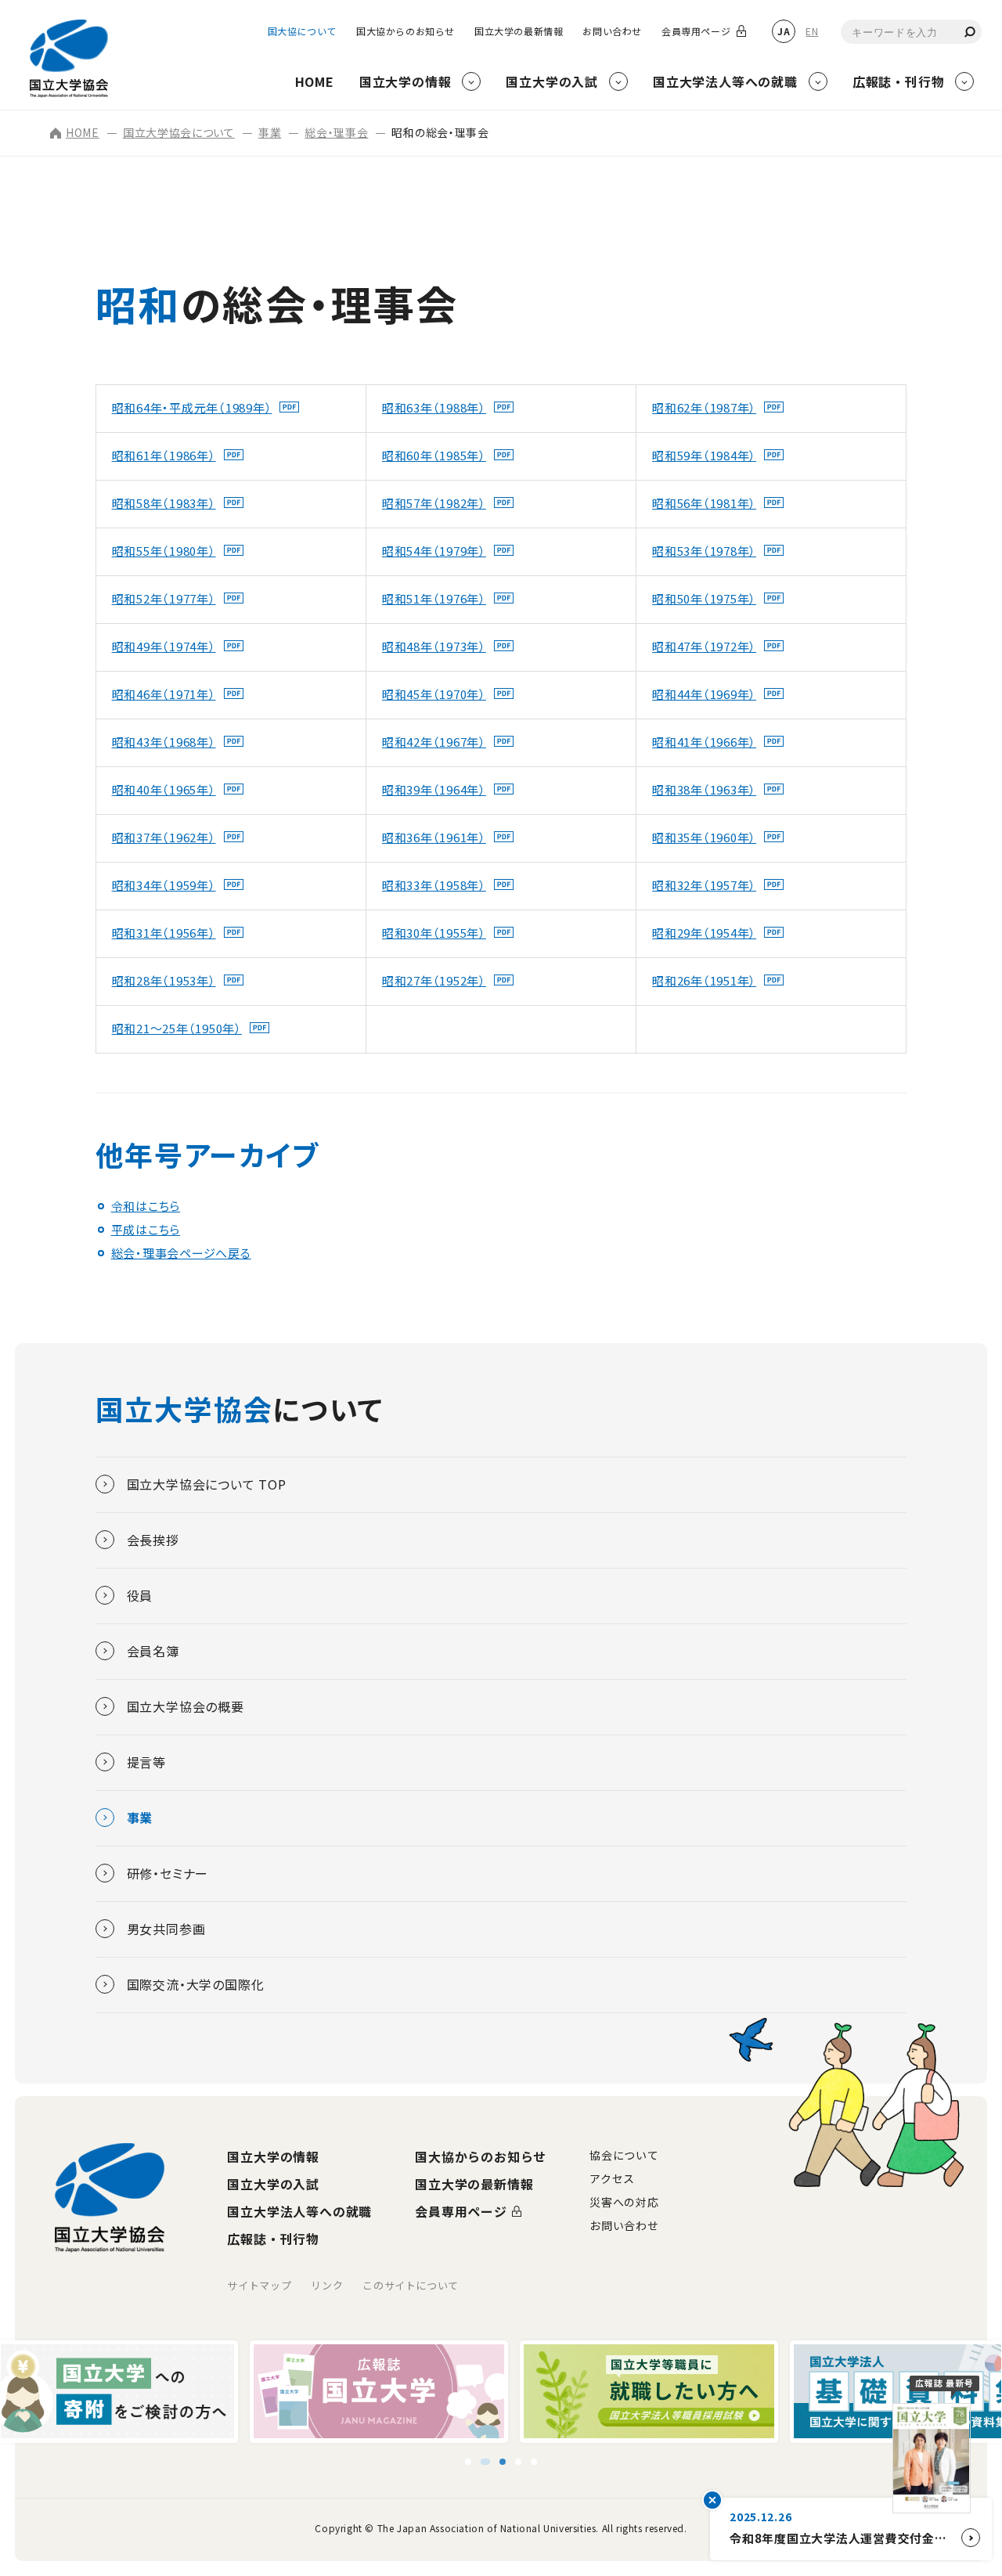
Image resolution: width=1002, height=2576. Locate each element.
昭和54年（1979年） (434, 551)
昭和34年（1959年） (164, 885)
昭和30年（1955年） (434, 933)
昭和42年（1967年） (434, 742)
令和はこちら (146, 1206)
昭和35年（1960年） (704, 837)
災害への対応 (624, 2202)
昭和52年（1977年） (164, 598)
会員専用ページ (696, 31)
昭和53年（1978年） (704, 551)
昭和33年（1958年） (434, 885)
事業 (270, 132)
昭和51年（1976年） (434, 598)
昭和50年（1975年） (704, 598)
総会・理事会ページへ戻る (181, 1253)
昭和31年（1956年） (164, 933)
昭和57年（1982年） (434, 503)
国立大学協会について (179, 132)
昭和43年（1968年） (164, 742)
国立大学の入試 (273, 2184)
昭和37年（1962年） (164, 837)
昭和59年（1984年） (704, 455)
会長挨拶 (153, 1540)
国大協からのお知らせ (405, 31)
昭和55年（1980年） (164, 551)
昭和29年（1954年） (704, 933)
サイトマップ (259, 2285)
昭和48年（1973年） (434, 646)
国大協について (302, 31)
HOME (83, 132)
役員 (140, 1595)
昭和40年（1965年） (164, 789)
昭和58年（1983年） (164, 503)
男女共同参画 (166, 1929)
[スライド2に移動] (478, 2462)
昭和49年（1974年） (164, 646)
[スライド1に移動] (462, 2462)
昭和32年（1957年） (704, 885)
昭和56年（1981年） (704, 503)
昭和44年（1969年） (704, 694)
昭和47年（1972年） (704, 646)
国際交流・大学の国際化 (196, 1984)
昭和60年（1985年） (434, 455)
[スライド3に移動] (501, 2462)
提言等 (146, 1762)
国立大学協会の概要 (186, 1706)
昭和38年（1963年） (704, 789)
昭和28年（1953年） (164, 980)
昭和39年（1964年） (434, 789)
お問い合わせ (612, 31)
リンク (327, 2285)
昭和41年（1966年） (704, 742)
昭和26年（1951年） (704, 980)
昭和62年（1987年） (704, 407)
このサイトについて (411, 2285)
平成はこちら (146, 1229)
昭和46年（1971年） (164, 694)
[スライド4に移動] (524, 2462)
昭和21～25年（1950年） (177, 1028)
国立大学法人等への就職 (299, 2211)
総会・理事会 (336, 132)
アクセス (612, 2178)
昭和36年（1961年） (434, 837)
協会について (624, 2155)
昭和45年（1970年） (434, 694)
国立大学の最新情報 (519, 31)
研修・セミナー (168, 1873)
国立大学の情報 (273, 2156)
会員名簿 (153, 1651)
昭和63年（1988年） (434, 407)
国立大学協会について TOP (207, 1484)
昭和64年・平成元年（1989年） (192, 407)
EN (812, 31)
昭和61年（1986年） (164, 455)
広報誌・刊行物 (273, 2239)
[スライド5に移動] (540, 2462)
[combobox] (911, 32)
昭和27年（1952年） (434, 980)
